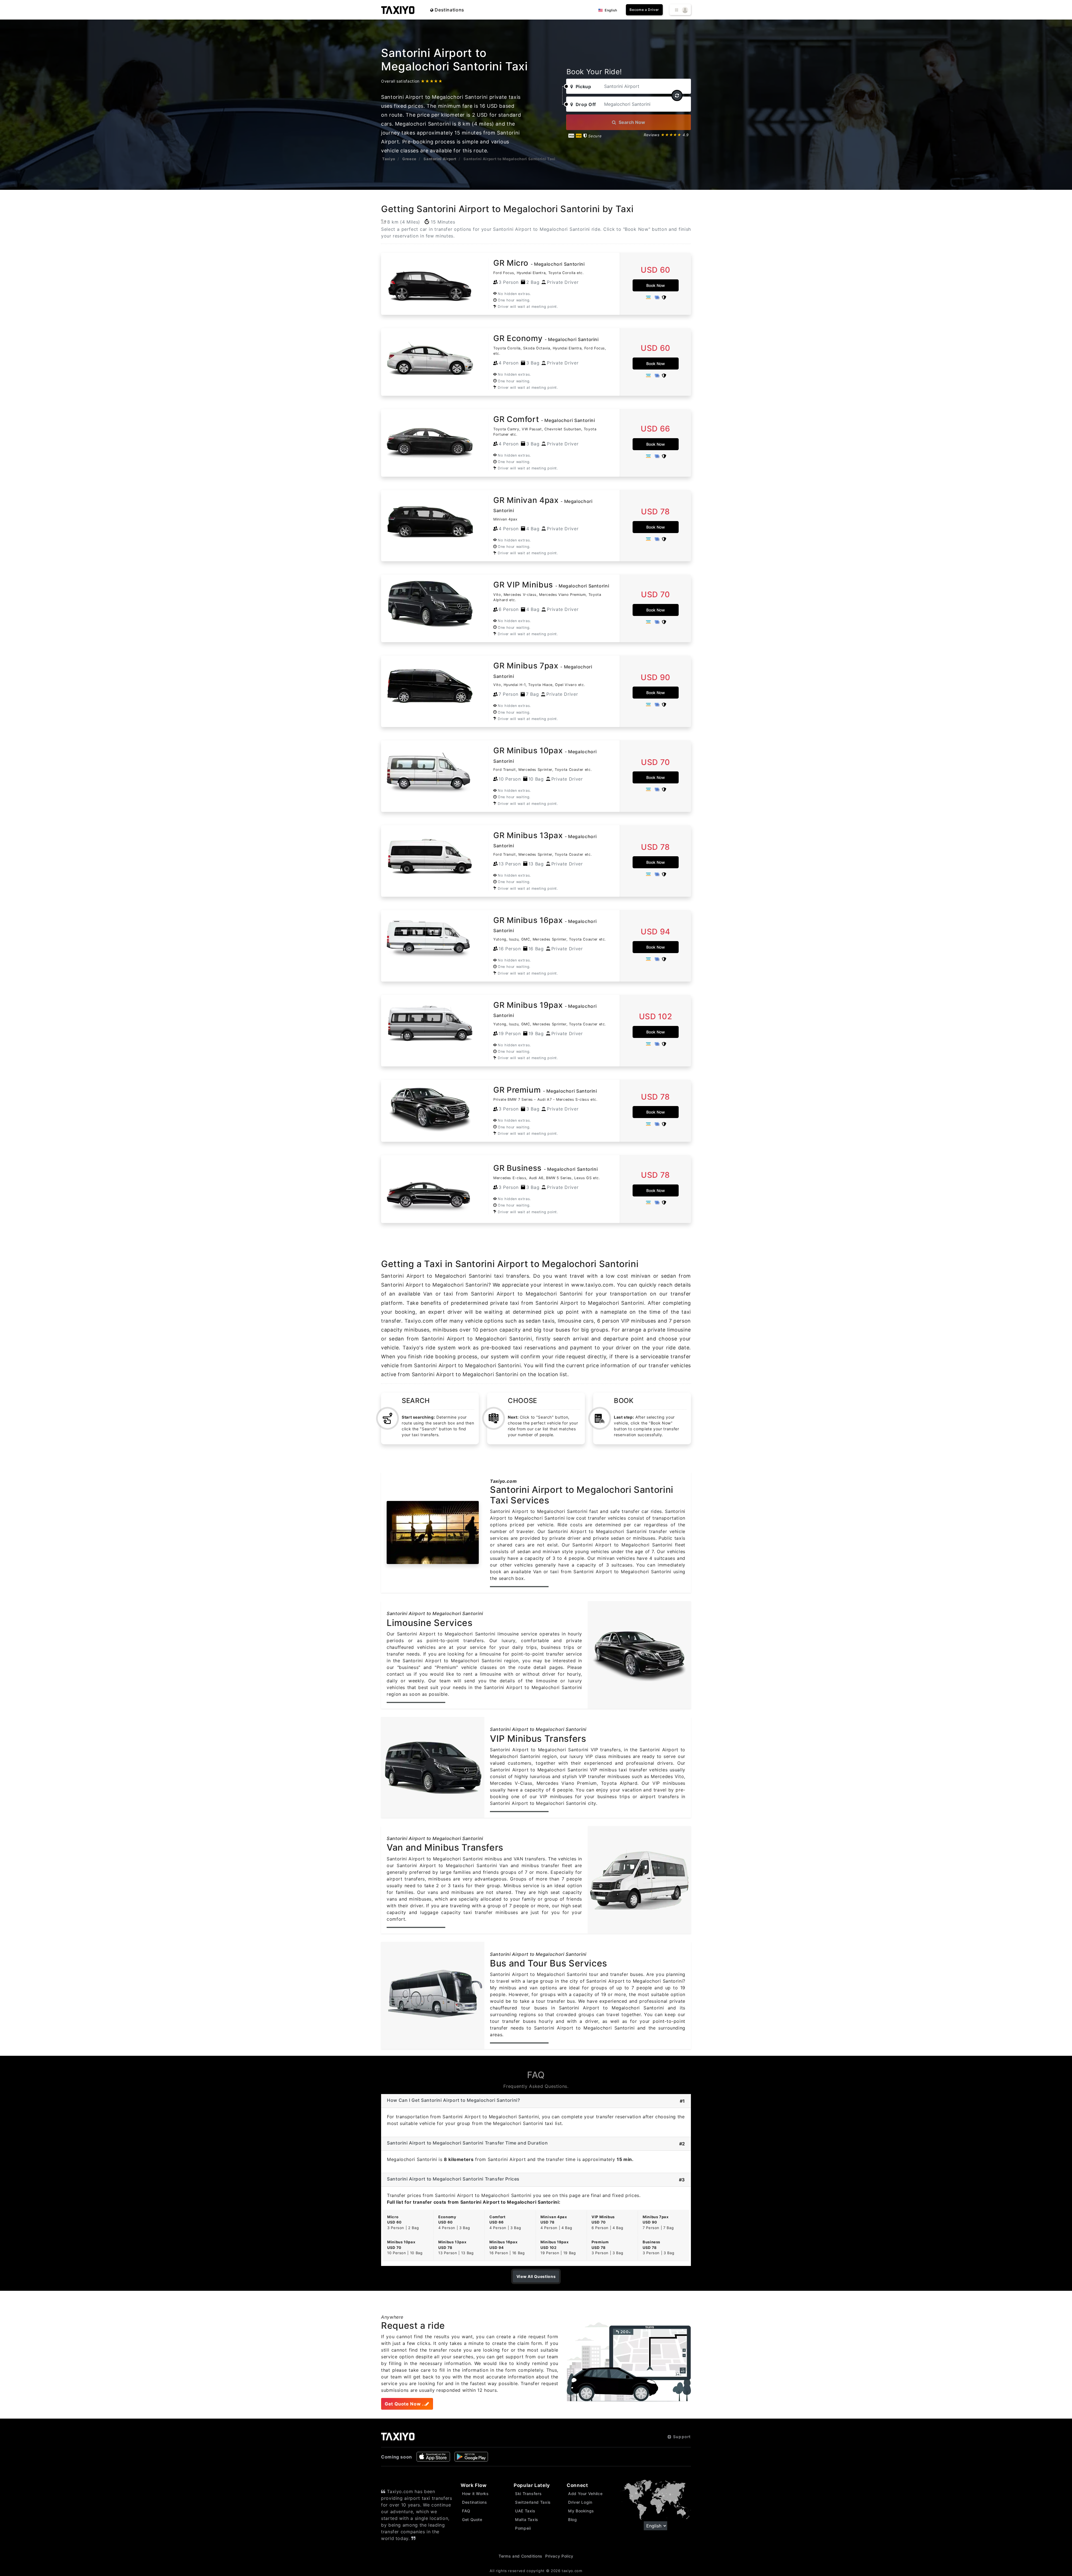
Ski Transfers (528, 2494)
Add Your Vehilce (585, 2494)
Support (681, 2437)
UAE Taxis (525, 2511)
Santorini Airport (440, 159)
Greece (409, 159)
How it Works (475, 2494)
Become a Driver (644, 10)
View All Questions (536, 2276)
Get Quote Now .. (405, 2404)
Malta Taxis (527, 2519)
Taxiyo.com (503, 1481)
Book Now (656, 285)
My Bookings (581, 2511)
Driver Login (580, 2502)
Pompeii (523, 2528)
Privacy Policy (559, 2556)
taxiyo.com (572, 2571)
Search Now (631, 122)
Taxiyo (389, 159)
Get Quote (472, 2519)
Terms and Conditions (521, 2556)
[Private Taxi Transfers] (398, 10)
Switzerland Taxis (533, 2502)
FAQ (466, 2511)
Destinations (449, 10)
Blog (573, 2519)
